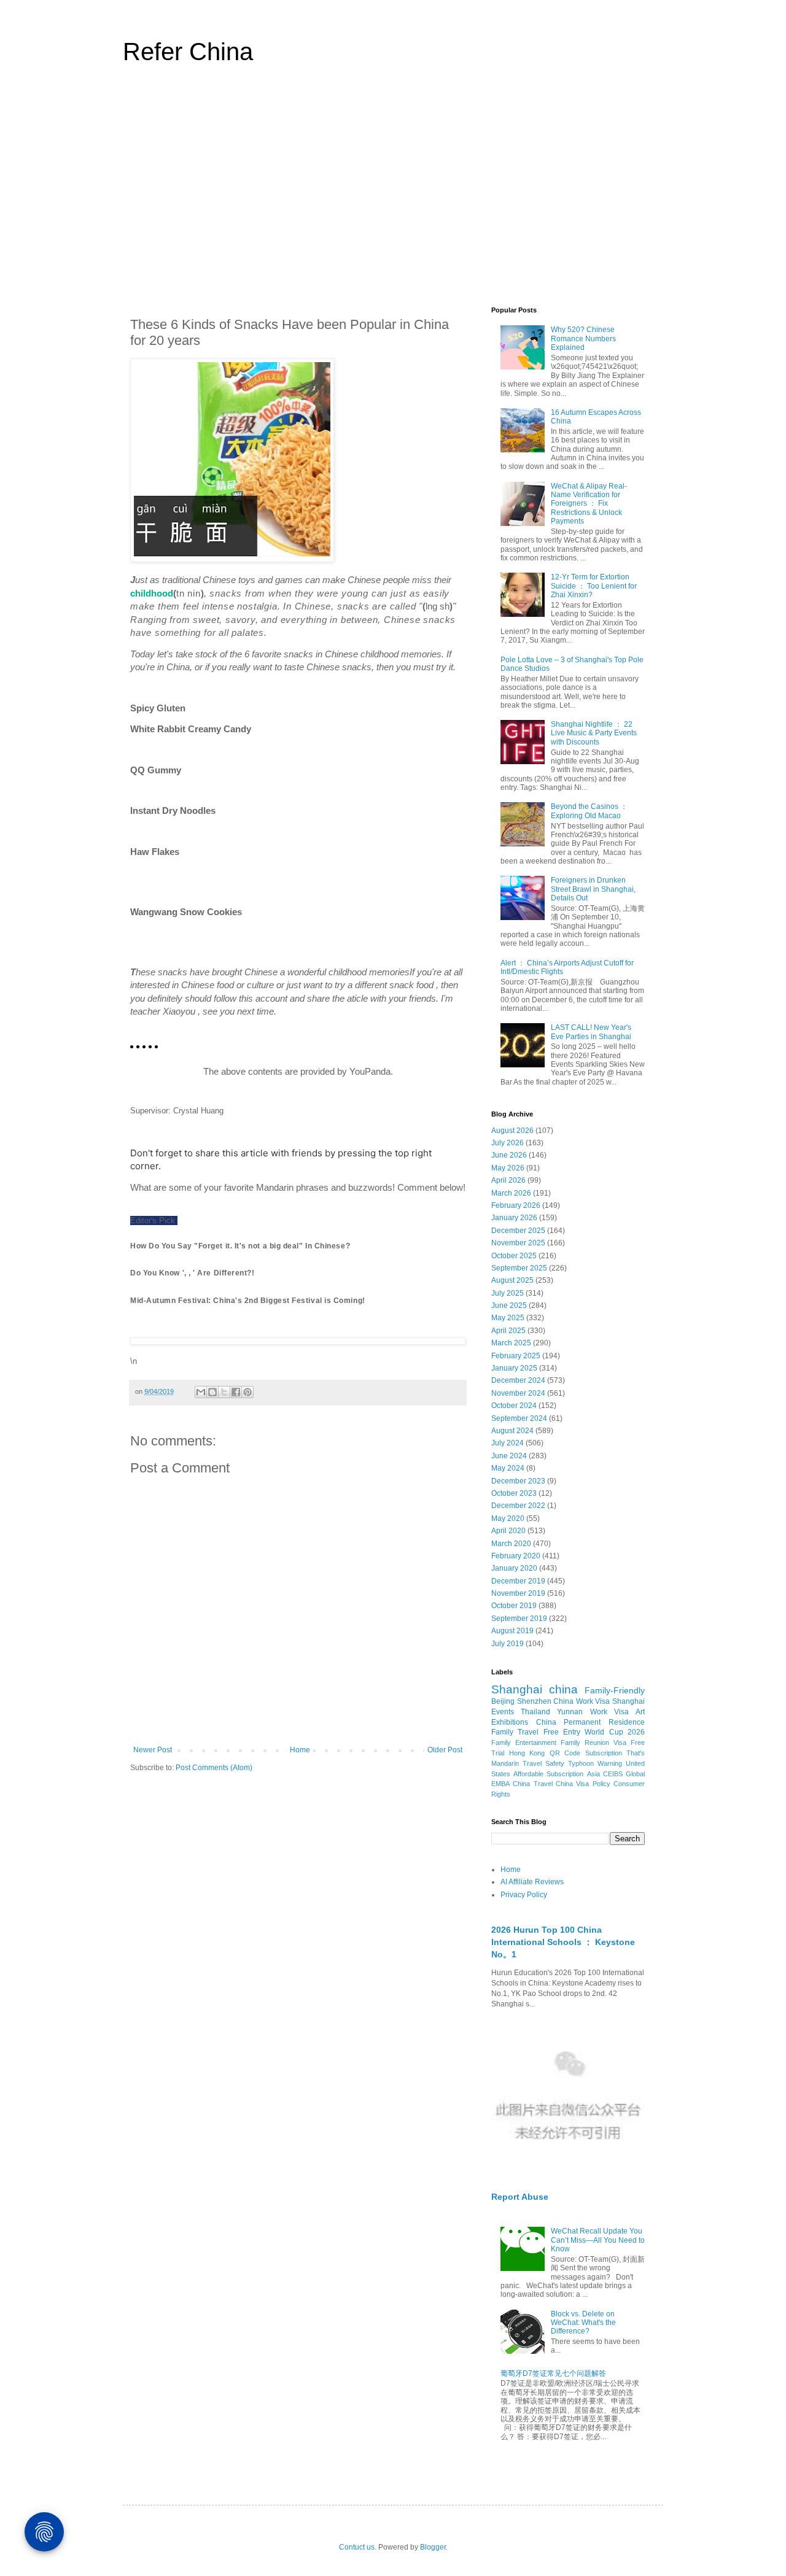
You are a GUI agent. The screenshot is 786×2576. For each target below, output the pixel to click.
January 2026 (514, 1218)
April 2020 (508, 1531)
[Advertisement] (393, 193)
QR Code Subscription (586, 1753)
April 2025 (508, 1331)
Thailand (535, 1712)
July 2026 (508, 1143)
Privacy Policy (524, 1895)
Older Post (445, 1750)
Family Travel (515, 1732)
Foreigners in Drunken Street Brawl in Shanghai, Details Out (593, 889)
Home (300, 1750)
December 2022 (518, 1506)
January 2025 (514, 1368)
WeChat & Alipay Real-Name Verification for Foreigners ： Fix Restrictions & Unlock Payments (589, 504)
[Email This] (201, 1392)
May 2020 (508, 1518)
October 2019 (514, 1606)
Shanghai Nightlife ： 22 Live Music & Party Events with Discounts (594, 733)
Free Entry (562, 1732)
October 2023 (514, 1493)
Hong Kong (527, 1753)
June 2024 (509, 1456)
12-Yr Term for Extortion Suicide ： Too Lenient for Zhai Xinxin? (594, 586)
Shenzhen (534, 1701)
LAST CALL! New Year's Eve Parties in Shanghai (591, 1032)
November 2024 (518, 1393)
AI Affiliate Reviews (532, 1882)
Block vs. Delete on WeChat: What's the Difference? (583, 2323)
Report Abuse (520, 2197)
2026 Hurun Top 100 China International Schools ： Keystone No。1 (563, 1942)
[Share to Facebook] (236, 1392)
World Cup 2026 (615, 1732)
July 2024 (508, 1443)
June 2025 (509, 1305)
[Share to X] (224, 1392)
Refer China (188, 52)
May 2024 (508, 1468)
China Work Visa (582, 1701)
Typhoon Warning (595, 1763)
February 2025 (516, 1356)
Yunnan (570, 1712)
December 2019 (518, 1581)
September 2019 (519, 1619)
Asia (593, 1774)
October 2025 (514, 1256)
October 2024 (514, 1406)
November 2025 (518, 1243)
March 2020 (511, 1544)
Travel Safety (543, 1763)
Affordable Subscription (548, 1774)
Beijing (503, 1701)
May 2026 (508, 1168)
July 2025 (508, 1293)
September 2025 (519, 1268)
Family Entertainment (524, 1742)
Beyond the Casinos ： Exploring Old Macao (589, 811)
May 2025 (508, 1318)
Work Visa (609, 1712)
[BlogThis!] (212, 1392)
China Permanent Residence (590, 1722)
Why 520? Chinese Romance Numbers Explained (583, 338)
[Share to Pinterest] (247, 1392)
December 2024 (518, 1380)
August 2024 (512, 1431)
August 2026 (512, 1131)
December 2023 (518, 1481)
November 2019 (518, 1593)
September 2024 (519, 1418)
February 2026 (516, 1205)
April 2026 (508, 1180)
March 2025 (511, 1343)
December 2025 (518, 1231)
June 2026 (509, 1155)
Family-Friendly (615, 1690)
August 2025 (512, 1280)
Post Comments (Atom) (214, 1768)
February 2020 (516, 1556)
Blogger (433, 2547)
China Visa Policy (583, 1784)
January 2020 (514, 1568)
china (563, 1689)
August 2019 (512, 1631)
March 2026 (511, 1193)
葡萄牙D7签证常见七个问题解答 (553, 2373)
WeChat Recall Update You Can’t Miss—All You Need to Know (598, 2240)
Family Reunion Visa (593, 1742)
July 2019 (508, 1644)
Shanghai (517, 1689)
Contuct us (357, 2547)
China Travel (532, 1784)
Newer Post (153, 1750)
